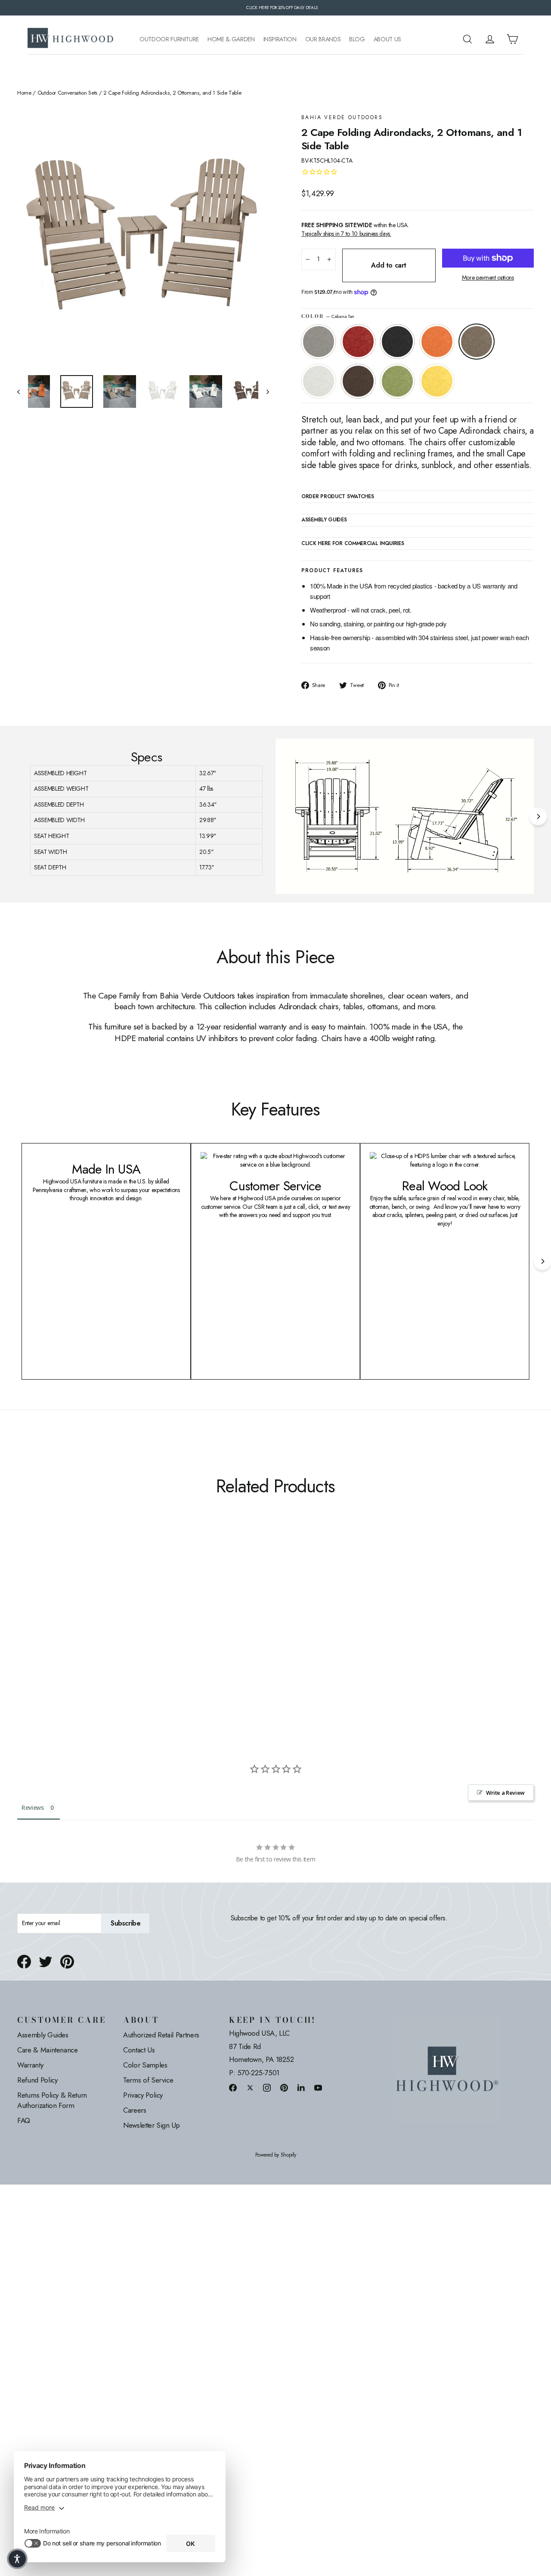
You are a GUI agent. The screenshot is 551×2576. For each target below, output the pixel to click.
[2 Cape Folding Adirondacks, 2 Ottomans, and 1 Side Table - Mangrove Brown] (87, 1630)
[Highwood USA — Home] (71, 39)
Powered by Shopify (276, 2155)
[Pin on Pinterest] (67, 1962)
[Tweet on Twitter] (46, 1962)
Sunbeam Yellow (437, 381)
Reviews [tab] (33, 1807)
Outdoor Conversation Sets (67, 93)
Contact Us (139, 2050)
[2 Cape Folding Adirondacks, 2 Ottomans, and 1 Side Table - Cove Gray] (23, 1630)
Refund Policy (37, 2080)
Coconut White (319, 381)
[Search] (467, 39)
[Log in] (490, 39)
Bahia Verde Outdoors (342, 118)
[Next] (538, 817)
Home (24, 93)
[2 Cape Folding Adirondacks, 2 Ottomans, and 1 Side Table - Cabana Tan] (66, 1630)
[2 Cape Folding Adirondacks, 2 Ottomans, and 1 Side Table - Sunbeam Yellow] (109, 1630)
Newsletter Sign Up (152, 2125)
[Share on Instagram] (267, 2088)
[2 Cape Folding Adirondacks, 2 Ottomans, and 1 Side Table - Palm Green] (98, 1630)
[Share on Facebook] (24, 1962)
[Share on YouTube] (318, 2088)
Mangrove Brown (358, 381)
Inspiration (280, 39)
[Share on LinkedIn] (301, 2088)
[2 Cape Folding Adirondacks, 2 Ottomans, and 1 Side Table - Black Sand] (44, 1630)
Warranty (30, 2065)
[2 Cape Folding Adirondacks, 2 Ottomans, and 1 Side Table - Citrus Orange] (55, 1630)
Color (328, 316)
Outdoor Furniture (169, 39)
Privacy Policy (143, 2095)
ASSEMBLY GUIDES (324, 520)
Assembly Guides (43, 2035)
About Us (387, 39)
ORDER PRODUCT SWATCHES (337, 497)
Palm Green (397, 381)
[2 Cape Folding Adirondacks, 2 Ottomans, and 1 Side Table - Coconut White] (76, 1630)
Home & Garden (231, 39)
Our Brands (323, 39)
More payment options (488, 278)
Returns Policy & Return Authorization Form (52, 2100)
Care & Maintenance (48, 2050)
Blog (357, 39)
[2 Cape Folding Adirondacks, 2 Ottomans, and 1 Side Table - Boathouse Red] (33, 1630)
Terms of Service (148, 2080)
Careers (135, 2110)
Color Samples (145, 2065)
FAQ (24, 2120)
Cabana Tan (477, 342)
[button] (17, 2559)
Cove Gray (319, 342)
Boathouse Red (358, 342)
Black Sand (397, 342)
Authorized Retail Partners (161, 2035)
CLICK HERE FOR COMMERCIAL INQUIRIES (353, 544)
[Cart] (512, 39)
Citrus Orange (437, 342)
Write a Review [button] (505, 1793)
